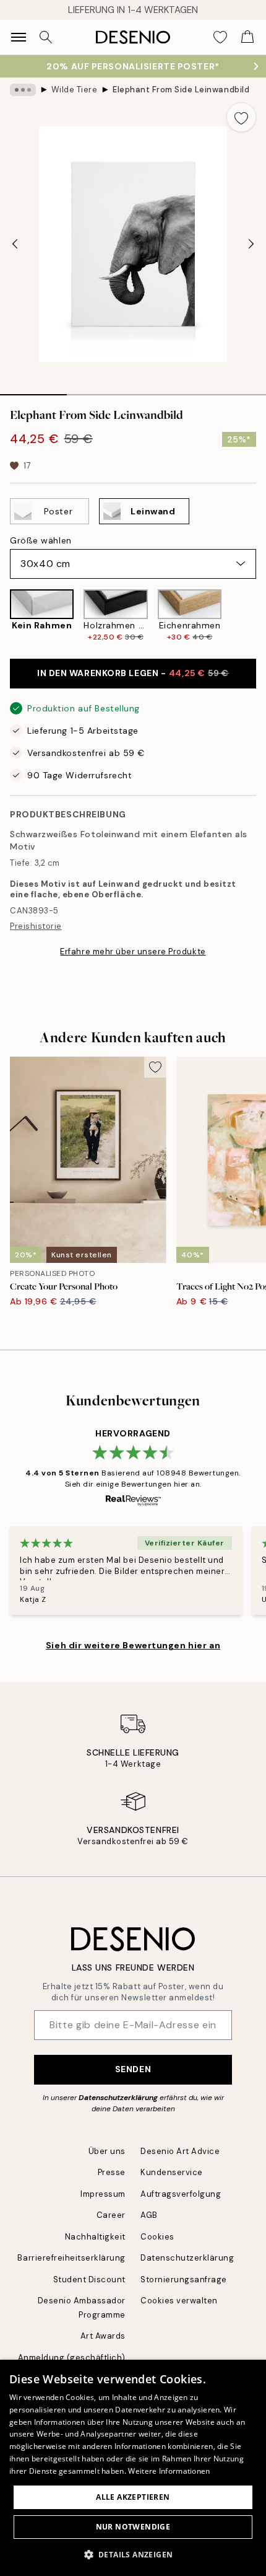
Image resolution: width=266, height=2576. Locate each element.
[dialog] (133, 2468)
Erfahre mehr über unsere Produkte (133, 952)
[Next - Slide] (251, 244)
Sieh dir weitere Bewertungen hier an (133, 1645)
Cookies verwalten (179, 2301)
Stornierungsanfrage (184, 2279)
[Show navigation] (19, 37)
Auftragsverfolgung (181, 2194)
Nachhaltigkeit (95, 2237)
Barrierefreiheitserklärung (71, 2258)
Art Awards (103, 2336)
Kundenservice (172, 2172)
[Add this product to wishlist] (241, 117)
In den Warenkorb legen (133, 673)
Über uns (107, 2151)
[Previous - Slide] (15, 244)
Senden (133, 2069)
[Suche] (46, 37)
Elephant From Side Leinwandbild (181, 90)
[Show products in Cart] (247, 37)
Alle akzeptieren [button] (133, 2497)
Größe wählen (41, 540)
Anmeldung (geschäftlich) (72, 2358)
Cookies (157, 2237)
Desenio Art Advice (180, 2151)
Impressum (103, 2194)
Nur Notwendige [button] (133, 2527)
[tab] (33, 390)
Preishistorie (36, 926)
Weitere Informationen (169, 2471)
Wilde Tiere (75, 90)
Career (111, 2215)
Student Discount (89, 2279)
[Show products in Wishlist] (220, 37)
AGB (149, 2215)
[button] (133, 2554)
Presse (112, 2172)
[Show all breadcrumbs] (23, 90)
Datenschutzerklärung (118, 2098)
